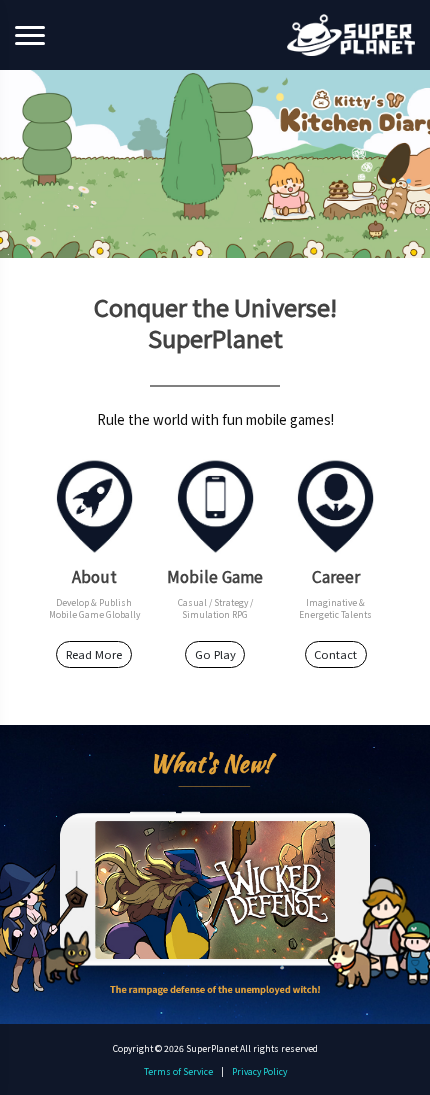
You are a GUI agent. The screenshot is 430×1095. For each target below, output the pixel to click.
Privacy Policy (259, 1071)
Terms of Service (178, 1071)
